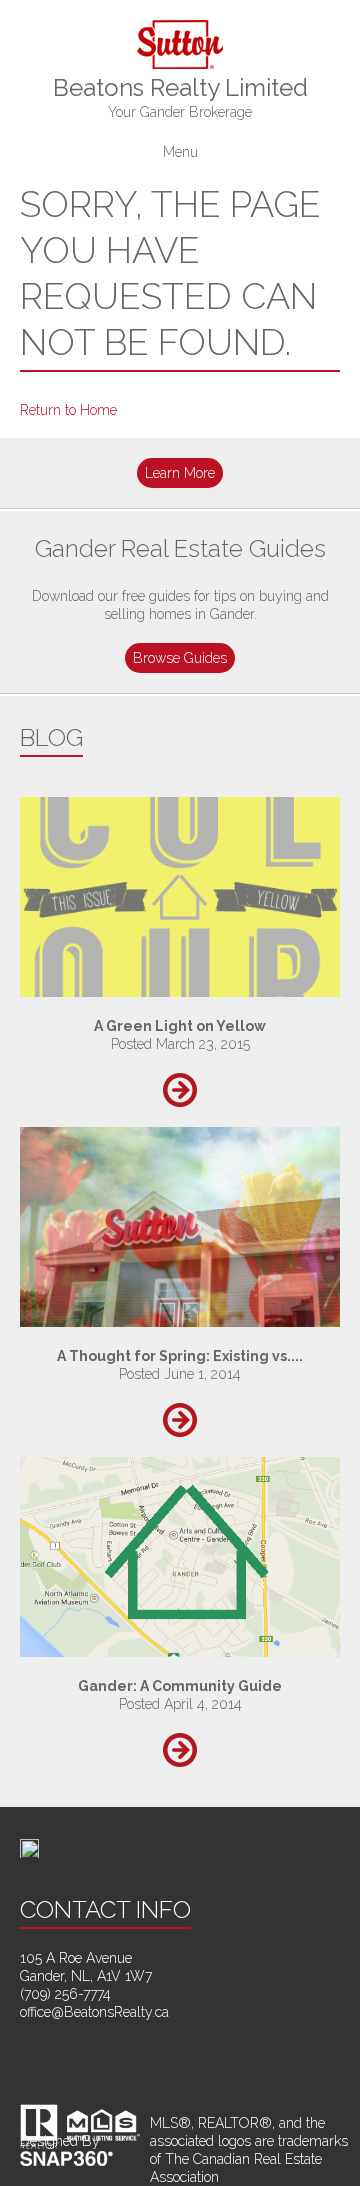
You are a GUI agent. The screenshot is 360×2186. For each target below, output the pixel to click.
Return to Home (68, 410)
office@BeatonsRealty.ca (94, 2012)
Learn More (180, 473)
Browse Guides (180, 658)
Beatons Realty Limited (180, 96)
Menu (180, 152)
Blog (51, 737)
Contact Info (105, 1909)
